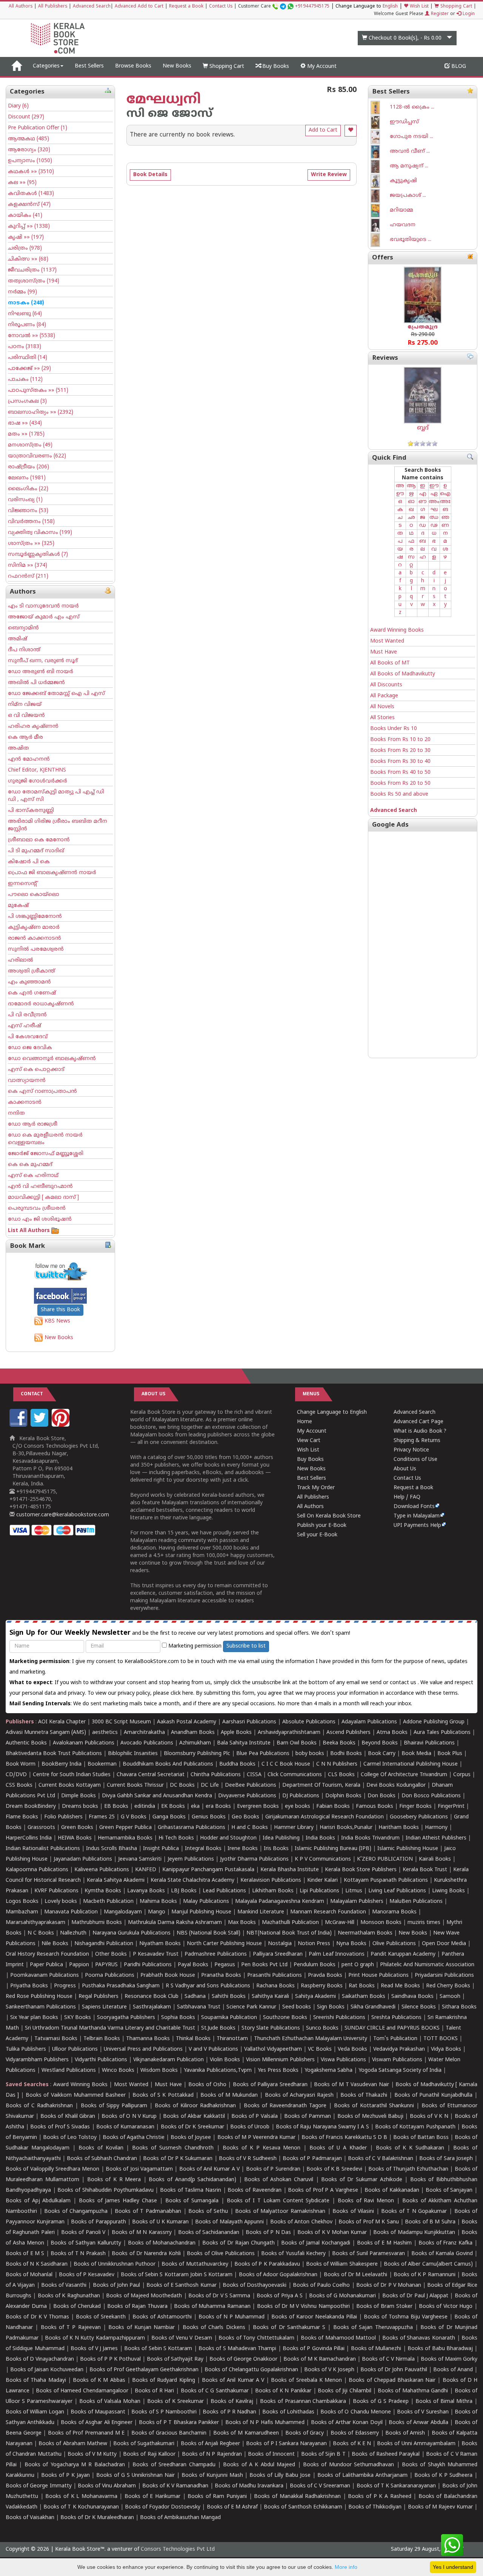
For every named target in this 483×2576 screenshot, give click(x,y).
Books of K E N (352, 2444)
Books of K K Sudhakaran (410, 2148)
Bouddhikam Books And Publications (168, 1764)
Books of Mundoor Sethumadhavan (348, 2465)
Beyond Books (380, 1743)
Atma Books (392, 1733)
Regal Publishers (98, 1997)
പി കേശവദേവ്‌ (28, 1037)
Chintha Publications (216, 1775)
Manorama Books (394, 1912)
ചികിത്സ (28, 259)
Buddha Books (237, 1764)
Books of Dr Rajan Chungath (238, 2243)
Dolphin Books (343, 1796)
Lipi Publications (319, 1891)
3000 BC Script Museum (121, 1722)
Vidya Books (446, 2049)
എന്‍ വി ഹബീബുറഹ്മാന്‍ (40, 1187)
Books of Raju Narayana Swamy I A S (322, 2127)
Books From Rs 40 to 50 (400, 772)
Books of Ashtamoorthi (162, 2317)
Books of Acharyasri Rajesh (299, 2095)
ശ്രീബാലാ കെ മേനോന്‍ (39, 840)
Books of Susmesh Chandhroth (173, 2148)
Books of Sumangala (192, 2201)
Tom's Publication (395, 2039)
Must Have (384, 652)
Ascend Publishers (348, 1733)
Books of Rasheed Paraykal (386, 2454)
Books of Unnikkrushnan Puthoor (115, 2264)
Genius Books (209, 1817)
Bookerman (102, 1764)
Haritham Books (399, 1828)
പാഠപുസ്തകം (38, 390)
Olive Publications (394, 1944)
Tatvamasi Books (56, 2039)
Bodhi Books (346, 1754)
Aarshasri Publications (249, 1722)
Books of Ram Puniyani (217, 2497)
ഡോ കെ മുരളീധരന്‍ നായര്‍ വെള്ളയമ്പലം (45, 1139)
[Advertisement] (423, 945)
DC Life (210, 1785)
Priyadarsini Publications (444, 1975)
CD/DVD (16, 1775)
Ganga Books (169, 1817)
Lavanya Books (146, 1891)
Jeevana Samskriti (140, 1859)
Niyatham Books (160, 1944)
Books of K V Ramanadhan (175, 2486)
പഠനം (25, 347)
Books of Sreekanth (101, 2317)
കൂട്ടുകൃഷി (403, 181)
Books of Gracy (305, 2433)
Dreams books (80, 1807)
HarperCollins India (29, 1838)
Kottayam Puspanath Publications (386, 1880)
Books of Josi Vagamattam (139, 2169)
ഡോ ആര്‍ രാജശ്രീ (33, 1124)
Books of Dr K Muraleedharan (97, 2518)
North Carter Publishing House (224, 1944)
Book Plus (450, 1754)
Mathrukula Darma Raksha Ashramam (175, 1923)
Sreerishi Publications (339, 2018)
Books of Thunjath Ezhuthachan (408, 2169)
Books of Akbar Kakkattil (194, 2116)
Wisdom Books (159, 2070)
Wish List (418, 7)
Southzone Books (285, 2018)
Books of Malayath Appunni (229, 2222)
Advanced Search (92, 7)
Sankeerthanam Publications (41, 2007)
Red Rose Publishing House (39, 1997)
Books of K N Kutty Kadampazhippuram (95, 2338)
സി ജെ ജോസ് (169, 114)
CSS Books (19, 1785)
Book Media (416, 1754)
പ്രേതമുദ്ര (423, 327)
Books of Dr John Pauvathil (394, 2370)
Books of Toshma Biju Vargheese (406, 2317)
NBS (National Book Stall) (208, 1933)
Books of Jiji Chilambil (345, 2391)
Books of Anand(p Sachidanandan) (192, 2180)
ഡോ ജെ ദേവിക (30, 1048)
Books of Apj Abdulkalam (38, 2201)
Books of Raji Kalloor (149, 2454)
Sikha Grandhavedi (373, 2007)
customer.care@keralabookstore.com (62, 1515)
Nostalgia (280, 1944)
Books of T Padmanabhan (148, 2212)
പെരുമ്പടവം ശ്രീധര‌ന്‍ (37, 1208)
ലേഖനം (27, 478)
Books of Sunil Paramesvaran (368, 2254)
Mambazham (22, 1912)
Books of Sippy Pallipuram (114, 2106)
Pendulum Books (315, 1965)
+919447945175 (312, 7)
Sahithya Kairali (270, 1997)
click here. (183, 1693)
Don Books (381, 1796)
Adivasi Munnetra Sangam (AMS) (46, 1733)
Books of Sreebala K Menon (306, 2380)
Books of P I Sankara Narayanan (286, 2444)
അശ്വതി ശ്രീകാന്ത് (32, 971)
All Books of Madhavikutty (403, 674)
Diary (18, 106)
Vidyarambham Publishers (37, 2060)
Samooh (450, 1997)
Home (305, 1422)
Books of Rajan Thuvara (137, 2307)
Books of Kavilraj (232, 2402)
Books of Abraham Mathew (73, 2444)
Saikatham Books (364, 1997)
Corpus (462, 1775)
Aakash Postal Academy (187, 1722)
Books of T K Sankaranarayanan (396, 2486)
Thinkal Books (193, 2039)
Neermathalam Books (365, 1933)
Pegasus (225, 1965)
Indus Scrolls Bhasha (112, 1849)
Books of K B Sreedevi (334, 2169)
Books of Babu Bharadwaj (440, 2349)
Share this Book (60, 1310)
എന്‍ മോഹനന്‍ (29, 759)
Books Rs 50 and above (399, 794)
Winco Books (118, 2070)
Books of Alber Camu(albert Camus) (428, 2264)
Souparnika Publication (229, 2018)
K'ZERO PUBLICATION (385, 1859)
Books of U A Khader (338, 2148)
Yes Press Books (278, 2070)
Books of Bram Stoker (384, 2307)
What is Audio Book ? (420, 1431)
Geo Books (245, 1817)
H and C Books (250, 1828)
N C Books (41, 1933)
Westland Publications (69, 2070)
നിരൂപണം (27, 325)
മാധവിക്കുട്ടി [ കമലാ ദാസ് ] (43, 1197)
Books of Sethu (208, 2212)
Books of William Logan (35, 2412)
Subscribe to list (246, 1646)
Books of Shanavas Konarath (419, 2338)
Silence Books (419, 2007)
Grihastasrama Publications (192, 1828)
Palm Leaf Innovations (337, 1954)
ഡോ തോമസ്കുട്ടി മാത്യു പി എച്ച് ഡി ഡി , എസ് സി (56, 796)
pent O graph (358, 1965)
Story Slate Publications (271, 2028)
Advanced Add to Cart (139, 7)
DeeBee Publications (251, 1785)
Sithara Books (459, 2007)
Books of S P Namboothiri (164, 2412)
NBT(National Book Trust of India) (289, 1933)
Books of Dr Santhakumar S (289, 2328)
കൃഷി (26, 237)
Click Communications (295, 1775)
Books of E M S (25, 2254)
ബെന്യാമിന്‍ (23, 628)
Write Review (329, 175)
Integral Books (203, 1849)
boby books (310, 1754)
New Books (177, 66)
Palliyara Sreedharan (278, 1954)
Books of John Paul (117, 2285)
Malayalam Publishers (357, 1902)
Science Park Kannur (251, 2007)
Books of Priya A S (280, 2296)
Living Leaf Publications (397, 1891)
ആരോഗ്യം (29, 150)
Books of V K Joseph (329, 2370)
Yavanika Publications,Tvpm (218, 2070)
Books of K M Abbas (99, 2380)
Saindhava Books (412, 1997)
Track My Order (316, 1488)
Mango (157, 1912)
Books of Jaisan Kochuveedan (47, 2370)
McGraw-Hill (340, 1923)
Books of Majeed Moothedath (144, 2296)
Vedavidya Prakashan (399, 2049)
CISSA (254, 1775)
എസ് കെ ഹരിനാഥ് (33, 1176)
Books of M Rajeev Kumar (441, 2507)
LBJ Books (184, 1891)
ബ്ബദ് (423, 428)
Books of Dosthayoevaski (255, 2285)
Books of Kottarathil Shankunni (374, 2106)
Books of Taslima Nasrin (191, 2190)
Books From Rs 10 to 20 (400, 740)
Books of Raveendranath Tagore (285, 2106)
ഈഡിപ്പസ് (404, 122)
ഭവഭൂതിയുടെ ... (411, 240)
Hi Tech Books (176, 1838)
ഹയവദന (403, 225)
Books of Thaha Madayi (36, 2380)
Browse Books (133, 66)
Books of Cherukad (77, 2307)
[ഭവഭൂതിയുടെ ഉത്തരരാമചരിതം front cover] (380, 240)
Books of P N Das (268, 2233)
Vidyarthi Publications (101, 2060)
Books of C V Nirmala (388, 2359)
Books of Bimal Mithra (444, 2402)
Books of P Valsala (255, 2116)
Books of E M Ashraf (232, 2507)
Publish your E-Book (322, 1526)
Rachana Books (275, 1986)
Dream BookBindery (31, 1807)
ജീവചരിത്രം (32, 270)
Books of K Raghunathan (69, 2296)
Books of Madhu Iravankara (249, 2486)
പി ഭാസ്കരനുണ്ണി (31, 811)
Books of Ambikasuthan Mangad (180, 2518)
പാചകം (25, 380)
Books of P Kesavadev (87, 2275)
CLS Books (341, 1775)
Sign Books (331, 2007)
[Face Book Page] (19, 1425)
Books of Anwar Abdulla (418, 2423)
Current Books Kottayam (70, 1785)
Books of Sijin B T (323, 2454)
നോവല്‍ (32, 336)
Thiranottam (232, 2039)
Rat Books (362, 1986)
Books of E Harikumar (152, 2497)
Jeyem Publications (191, 1859)
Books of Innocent (271, 2454)
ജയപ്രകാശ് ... (408, 196)
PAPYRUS (106, 1965)
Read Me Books (400, 1986)
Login (468, 14)
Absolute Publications (309, 1722)
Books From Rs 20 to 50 (400, 783)
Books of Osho (207, 2085)
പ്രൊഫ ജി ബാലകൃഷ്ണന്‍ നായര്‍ (52, 873)
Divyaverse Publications (247, 1796)
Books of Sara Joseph (446, 2159)
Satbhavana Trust (199, 2007)
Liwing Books (448, 1891)
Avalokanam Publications (84, 1743)
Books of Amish (405, 2433)
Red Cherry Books (448, 1986)
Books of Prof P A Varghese (323, 2190)
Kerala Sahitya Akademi (116, 1880)
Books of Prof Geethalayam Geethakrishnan (144, 2370)
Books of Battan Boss (421, 2138)
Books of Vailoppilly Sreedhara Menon (52, 2169)
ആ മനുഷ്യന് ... (409, 166)
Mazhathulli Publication (290, 1923)
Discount (26, 117)
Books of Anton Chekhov (301, 2222)
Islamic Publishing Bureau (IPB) (333, 1849)
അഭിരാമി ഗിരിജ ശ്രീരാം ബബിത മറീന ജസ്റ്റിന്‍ (58, 825)
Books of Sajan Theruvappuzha (373, 2328)
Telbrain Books (102, 2039)
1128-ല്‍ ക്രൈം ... (412, 107)
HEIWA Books (75, 1838)
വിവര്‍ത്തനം (31, 522)
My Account (321, 67)
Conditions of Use (415, 1460)
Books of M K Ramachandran (320, 2359)
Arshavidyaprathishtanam (289, 1733)
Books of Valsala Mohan (110, 2402)
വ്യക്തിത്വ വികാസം (40, 533)
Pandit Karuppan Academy (403, 1954)
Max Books (242, 1923)
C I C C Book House (286, 1764)
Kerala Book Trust (425, 1870)
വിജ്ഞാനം (28, 511)
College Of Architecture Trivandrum (404, 1775)
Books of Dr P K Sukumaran (178, 2159)
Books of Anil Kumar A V (210, 2169)
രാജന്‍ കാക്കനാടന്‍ (35, 938)
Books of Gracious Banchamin (169, 2433)
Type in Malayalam (417, 1516)
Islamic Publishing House (408, 1849)
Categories (46, 66)
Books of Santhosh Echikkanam (303, 2507)
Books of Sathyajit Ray (175, 2359)
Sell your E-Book (317, 1535)
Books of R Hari (155, 2391)
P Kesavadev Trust (156, 1954)
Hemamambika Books (125, 1838)
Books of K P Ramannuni (425, 2275)
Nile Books (55, 1944)
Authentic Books (26, 1743)
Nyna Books (351, 1944)
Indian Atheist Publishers (436, 1838)
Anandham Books (193, 1733)
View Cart (309, 1441)
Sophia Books (178, 2018)
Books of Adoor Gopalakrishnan (278, 2275)
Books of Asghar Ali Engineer (97, 2423)
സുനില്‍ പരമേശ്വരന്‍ (36, 949)
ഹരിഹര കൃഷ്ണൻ (33, 726)
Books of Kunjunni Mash (212, 2476)
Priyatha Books (29, 1986)
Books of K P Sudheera (444, 2476)
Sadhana (195, 1997)
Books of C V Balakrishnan (381, 2159)
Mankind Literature (261, 1912)
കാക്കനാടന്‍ (25, 1102)
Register (439, 14)
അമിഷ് (18, 639)
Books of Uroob (250, 2127)
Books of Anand (453, 2370)
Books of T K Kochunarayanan (81, 2507)
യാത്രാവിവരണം (37, 456)
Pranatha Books (221, 1975)
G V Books (134, 1817)
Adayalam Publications (369, 1722)
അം (434, 502)
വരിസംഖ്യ (25, 500)
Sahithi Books (229, 1997)
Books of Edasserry (355, 2433)
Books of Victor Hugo (446, 2307)
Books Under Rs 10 (394, 729)
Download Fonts (414, 1507)
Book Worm (21, 1764)
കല (22, 183)
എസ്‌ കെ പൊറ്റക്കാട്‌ (36, 1070)
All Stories (382, 718)
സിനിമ (28, 565)
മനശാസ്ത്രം (30, 445)
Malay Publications (206, 1902)
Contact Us (221, 7)
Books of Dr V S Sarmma (219, 2296)
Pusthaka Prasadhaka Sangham (121, 1986)
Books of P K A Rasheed (379, 2497)
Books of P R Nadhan (229, 2412)
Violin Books (225, 2060)
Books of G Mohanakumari (342, 2296)
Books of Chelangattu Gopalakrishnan (251, 2370)
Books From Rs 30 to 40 (400, 762)
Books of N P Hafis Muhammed (265, 2423)
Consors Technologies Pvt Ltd (178, 2549)
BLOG (458, 67)
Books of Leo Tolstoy (70, 2138)
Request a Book (186, 7)
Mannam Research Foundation (328, 1912)
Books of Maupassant (98, 2412)
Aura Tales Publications (442, 1733)
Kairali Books (435, 1859)
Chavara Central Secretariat (151, 1775)
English (390, 7)
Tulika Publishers (26, 2049)
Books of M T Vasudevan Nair (351, 2085)
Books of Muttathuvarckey (195, 2264)
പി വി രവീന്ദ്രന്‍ (27, 1015)
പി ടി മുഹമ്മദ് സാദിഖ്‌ (36, 851)
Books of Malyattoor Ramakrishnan (280, 2212)
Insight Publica (161, 1849)
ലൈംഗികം (28, 489)
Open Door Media (444, 1944)
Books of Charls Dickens (214, 2328)
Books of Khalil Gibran (68, 2116)
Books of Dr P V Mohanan (389, 2285)
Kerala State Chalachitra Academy (192, 1880)
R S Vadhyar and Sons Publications (208, 1986)
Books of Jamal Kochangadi (316, 2243)
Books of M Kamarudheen (246, 2433)
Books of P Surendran (273, 2169)
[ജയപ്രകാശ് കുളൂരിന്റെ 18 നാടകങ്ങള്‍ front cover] (380, 196)
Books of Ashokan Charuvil (279, 2180)
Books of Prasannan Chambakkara (303, 2402)
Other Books (111, 1954)
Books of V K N (429, 2116)
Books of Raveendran (254, 2190)
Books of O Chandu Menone (356, 2412)
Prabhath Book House (168, 1975)
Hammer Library (294, 1828)
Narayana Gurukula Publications (132, 1933)
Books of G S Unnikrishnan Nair (135, 2476)
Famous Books (375, 1807)
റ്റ (411, 565)
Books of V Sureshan (423, 2412)
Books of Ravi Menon (366, 2201)
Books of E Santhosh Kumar (182, 2285)
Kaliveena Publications (102, 1870)
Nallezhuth (73, 1933)
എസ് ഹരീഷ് (25, 1026)
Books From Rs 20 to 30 (400, 751)
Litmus (354, 1891)
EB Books (116, 1807)
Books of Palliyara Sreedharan (270, 2085)
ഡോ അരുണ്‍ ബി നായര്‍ (41, 672)
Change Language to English (332, 1412)
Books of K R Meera (114, 2180)
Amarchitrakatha (144, 1733)
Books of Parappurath (98, 2222)
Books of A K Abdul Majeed (259, 2465)
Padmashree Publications (216, 1954)
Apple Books (236, 1733)
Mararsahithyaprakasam (35, 1923)
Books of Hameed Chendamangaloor (82, 2391)
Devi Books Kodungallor (396, 1785)
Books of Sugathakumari (144, 2444)
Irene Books (243, 1849)
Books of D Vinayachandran (40, 2359)
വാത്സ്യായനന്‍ (27, 1081)
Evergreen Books (258, 1807)
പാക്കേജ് (29, 369)
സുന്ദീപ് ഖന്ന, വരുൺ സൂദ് (43, 661)
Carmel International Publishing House (411, 1764)
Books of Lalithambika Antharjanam (362, 2476)
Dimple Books (78, 1796)
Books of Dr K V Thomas (37, 2317)
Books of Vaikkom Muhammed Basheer (76, 2095)
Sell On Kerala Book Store (329, 1516)
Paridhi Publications (148, 1965)
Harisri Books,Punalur (346, 1828)
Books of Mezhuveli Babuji (370, 2116)
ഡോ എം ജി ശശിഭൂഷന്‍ (40, 1219)
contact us (404, 1683)
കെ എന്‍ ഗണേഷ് (32, 993)
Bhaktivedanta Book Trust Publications (54, 1754)
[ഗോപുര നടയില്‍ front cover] (380, 137)
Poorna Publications (110, 1975)
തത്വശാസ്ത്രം (34, 281)
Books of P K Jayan (65, 2476)
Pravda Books (325, 1975)
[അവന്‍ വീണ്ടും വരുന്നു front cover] (380, 152)
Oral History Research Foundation (47, 1954)
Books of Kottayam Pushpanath (415, 2127)
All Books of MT (390, 663)
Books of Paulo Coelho (321, 2285)
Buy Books (275, 67)
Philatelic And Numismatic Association (427, 1965)
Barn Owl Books (297, 1743)
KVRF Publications (56, 1891)
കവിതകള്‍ (31, 194)
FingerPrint (451, 1807)
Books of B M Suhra (430, 2222)
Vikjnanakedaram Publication (168, 2060)
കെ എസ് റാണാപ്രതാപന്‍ (42, 1092)
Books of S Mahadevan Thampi (237, 2349)
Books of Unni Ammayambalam (416, 2444)
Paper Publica (46, 1965)
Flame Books (22, 1817)
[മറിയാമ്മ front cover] (380, 211)
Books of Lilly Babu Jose (280, 2476)
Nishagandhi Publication (104, 1944)
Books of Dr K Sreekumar (192, 2127)
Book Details (150, 175)
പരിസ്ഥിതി (28, 358)
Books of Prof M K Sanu (369, 2222)
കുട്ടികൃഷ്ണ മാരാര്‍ (34, 927)
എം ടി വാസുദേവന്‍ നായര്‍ (43, 606)
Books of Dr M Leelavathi (356, 2275)
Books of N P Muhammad (232, 2317)
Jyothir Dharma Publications (254, 1859)
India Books (320, 1838)
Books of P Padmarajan (312, 2159)
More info (346, 2567)
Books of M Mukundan (229, 2095)
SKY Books (78, 2018)
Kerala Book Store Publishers (361, 1870)
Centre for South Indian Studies (72, 1775)
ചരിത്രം (25, 248)
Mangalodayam (123, 1912)
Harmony (436, 1828)
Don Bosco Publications (431, 1796)
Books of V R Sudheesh (248, 2159)
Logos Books (22, 1902)
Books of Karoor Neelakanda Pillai (314, 2317)
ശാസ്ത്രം (31, 544)
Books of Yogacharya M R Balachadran (75, 2465)
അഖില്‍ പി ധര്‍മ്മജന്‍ (36, 683)
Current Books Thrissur (135, 1785)
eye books (298, 1807)
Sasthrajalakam (152, 2007)
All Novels (382, 707)
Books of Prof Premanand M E (86, 2433)
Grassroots (41, 1828)
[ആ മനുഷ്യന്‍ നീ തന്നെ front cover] (380, 166)
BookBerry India (62, 1764)
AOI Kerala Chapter (62, 1722)
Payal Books (193, 1965)
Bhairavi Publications (429, 1743)
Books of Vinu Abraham (107, 2486)
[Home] (16, 66)
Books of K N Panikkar (283, 2391)
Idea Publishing (281, 1838)
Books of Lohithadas (288, 2412)
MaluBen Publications (416, 1902)
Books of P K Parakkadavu (267, 2264)
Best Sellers (89, 66)
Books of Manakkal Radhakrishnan (297, 2497)
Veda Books (352, 2049)
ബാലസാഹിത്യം (41, 412)
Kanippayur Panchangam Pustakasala (208, 1870)
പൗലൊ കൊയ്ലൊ (34, 895)
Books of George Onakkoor (243, 2359)
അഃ (445, 502)
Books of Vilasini (353, 2212)
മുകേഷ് (18, 906)
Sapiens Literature (104, 2007)
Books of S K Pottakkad (163, 2095)
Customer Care (284, 7)
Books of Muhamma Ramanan (212, 2307)
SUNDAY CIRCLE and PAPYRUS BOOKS (392, 2028)
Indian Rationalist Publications (43, 1849)
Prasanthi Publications (275, 1975)
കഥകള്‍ (31, 172)
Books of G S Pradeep (381, 2402)
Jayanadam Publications (83, 1859)
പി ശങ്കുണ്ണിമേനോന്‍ (35, 917)
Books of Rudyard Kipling (164, 2380)
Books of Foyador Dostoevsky (163, 2507)
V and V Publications (213, 2049)
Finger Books (415, 1807)
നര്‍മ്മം (22, 292)
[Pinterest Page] (62, 1425)
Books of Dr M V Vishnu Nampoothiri (303, 2307)
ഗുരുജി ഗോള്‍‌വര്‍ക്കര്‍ (38, 781)
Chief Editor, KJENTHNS (37, 770)
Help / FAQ (407, 1497)
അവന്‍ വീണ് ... (410, 151)
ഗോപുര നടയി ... (411, 137)
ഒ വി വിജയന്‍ (26, 716)
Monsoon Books (381, 1923)
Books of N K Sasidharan (37, 2264)
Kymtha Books (103, 1891)
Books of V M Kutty (92, 2454)
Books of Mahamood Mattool (338, 2338)
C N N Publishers (337, 1764)
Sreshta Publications (396, 2018)
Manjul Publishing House (201, 1912)
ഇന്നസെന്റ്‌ (22, 884)
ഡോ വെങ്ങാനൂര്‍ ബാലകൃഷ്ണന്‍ (52, 1059)
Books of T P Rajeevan (71, 2328)
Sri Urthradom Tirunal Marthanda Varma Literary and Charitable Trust (110, 2028)
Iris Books (276, 1849)
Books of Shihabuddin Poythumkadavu (105, 2190)
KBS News (57, 1321)
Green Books (77, 1828)
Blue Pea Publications (263, 1754)
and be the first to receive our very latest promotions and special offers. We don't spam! (180, 1633)
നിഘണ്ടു (25, 314)
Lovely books (61, 1902)
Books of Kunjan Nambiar (142, 2328)
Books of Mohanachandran (162, 2243)
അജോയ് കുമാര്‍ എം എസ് (44, 617)
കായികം (25, 216)
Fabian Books (333, 1807)
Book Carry (382, 1754)
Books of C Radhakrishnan (39, 2106)
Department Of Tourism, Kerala (321, 1785)
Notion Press (314, 1944)
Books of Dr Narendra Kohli (146, 2254)
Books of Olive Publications (221, 2254)
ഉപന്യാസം (30, 161)
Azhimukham (195, 1743)
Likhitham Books (273, 1891)
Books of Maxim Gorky (449, 2359)
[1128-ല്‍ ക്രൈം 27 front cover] (380, 108)
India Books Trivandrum (370, 1838)
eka (195, 1807)
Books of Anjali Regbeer (210, 2444)
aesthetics (105, 1733)
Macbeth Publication (108, 1902)
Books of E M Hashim (384, 2243)
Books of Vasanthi (64, 2285)
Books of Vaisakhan (30, 2518)
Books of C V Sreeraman (320, 2486)
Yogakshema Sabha (328, 2070)
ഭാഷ (25, 423)
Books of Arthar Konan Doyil (347, 2423)
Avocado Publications (147, 1743)
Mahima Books (158, 1902)
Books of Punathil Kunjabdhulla (433, 2095)
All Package (384, 696)
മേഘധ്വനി (164, 100)
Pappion (79, 1965)
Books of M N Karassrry (142, 2233)
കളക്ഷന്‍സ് (29, 205)
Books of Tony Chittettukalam (256, 2338)
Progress (65, 1986)
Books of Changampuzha (76, 2212)
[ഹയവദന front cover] (380, 225)
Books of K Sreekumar (175, 2402)
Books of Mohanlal (29, 2275)
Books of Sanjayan (449, 2190)
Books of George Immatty (39, 2486)
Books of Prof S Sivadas (60, 2127)
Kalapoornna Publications (37, 1870)
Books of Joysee (191, 2138)
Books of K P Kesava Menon (262, 2148)
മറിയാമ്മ (401, 210)
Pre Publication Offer (38, 128)
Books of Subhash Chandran (102, 2159)
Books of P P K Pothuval (110, 2359)
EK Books (173, 1807)
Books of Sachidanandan (209, 2233)
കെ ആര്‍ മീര (25, 737)
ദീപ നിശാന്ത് (24, 650)
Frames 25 (102, 1817)
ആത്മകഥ (28, 139)
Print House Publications (378, 1975)
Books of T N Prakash (78, 2254)
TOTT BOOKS (441, 2039)
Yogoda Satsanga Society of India (400, 2070)
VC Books (320, 2049)
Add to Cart (323, 130)
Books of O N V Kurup (129, 2116)
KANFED (146, 1870)
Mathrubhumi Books (97, 1923)
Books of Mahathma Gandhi (413, 2391)
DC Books (182, 1785)
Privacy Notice (411, 1450)
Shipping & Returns (417, 1441)
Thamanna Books (148, 2039)
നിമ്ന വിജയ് (25, 705)
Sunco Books (322, 2028)
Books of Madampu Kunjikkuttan (414, 2233)
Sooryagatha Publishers (126, 2018)
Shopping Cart (455, 7)
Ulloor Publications (75, 2049)
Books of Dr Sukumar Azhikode (361, 2180)
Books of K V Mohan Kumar (332, 2233)
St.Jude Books (218, 2028)
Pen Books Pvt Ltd (264, 1965)
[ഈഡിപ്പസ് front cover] (380, 122)
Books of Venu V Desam (182, 2338)
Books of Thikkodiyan (375, 2507)
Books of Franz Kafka (446, 2243)
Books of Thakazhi (364, 2095)
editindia (145, 1807)
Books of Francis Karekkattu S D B (344, 2138)
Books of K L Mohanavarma (81, 2497)
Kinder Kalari (322, 1880)
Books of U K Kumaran (160, 2222)
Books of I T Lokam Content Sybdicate (278, 2201)
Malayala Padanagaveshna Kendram (280, 1902)
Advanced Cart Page (418, 1422)
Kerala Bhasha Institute (290, 1870)
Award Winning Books (397, 630)
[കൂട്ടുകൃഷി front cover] (380, 181)
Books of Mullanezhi (376, 2349)
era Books (218, 1807)
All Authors (21, 7)
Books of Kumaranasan (125, 2127)
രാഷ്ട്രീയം (28, 467)
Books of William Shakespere (342, 2264)
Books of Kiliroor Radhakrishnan (195, 2106)
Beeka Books (339, 1743)
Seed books (297, 2007)
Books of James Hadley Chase (118, 2201)
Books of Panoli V (83, 2233)
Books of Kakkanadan (392, 2190)
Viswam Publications (397, 2060)
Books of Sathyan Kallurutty (86, 2243)
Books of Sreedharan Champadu (174, 2465)
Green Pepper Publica (125, 1828)
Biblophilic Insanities (133, 1754)
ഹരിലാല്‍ (21, 960)
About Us (405, 1469)
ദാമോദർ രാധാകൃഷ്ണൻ (41, 1004)
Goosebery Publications (419, 1817)
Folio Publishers (63, 1817)
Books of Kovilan (101, 2148)
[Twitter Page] (40, 1425)
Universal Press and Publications (143, 2049)
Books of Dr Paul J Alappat (415, 2296)
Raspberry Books (322, 1986)
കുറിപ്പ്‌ (29, 226)
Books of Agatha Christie (134, 2138)
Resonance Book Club (152, 1997)
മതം (26, 434)
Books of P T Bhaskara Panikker (179, 2423)
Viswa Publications (343, 2060)
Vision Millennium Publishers (280, 2060)
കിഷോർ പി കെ (29, 862)
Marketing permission (194, 1646)
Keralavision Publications (271, 1880)
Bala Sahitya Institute (244, 1743)
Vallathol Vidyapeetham (273, 2049)
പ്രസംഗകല (27, 401)
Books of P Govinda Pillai (314, 2349)
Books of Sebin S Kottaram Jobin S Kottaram (177, 2275)
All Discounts (386, 685)
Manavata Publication (71, 1912)
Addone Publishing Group (434, 1722)
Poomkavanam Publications (45, 1975)
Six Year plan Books (34, 2018)
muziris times (424, 1923)
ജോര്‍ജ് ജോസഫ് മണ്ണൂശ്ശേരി (46, 1154)
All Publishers (53, 7)
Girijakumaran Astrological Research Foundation (325, 1817)
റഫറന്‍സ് (28, 576)
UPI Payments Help (417, 1526)
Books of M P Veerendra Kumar (256, 2138)
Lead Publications (224, 1891)
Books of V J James (94, 2349)
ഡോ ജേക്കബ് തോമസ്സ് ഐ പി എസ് (56, 694)
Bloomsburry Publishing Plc (197, 1754)
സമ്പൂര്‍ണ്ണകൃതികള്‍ (38, 555)
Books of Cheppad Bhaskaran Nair (392, 2380)
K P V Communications (323, 1859)
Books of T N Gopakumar (414, 2212)
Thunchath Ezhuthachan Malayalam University (311, 2039)
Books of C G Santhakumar (215, 2391)
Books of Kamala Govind (442, 2254)
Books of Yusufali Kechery (293, 2254)
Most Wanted (387, 641)
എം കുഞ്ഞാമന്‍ (29, 982)
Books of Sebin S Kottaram (158, 2349)
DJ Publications (301, 1796)
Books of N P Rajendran (212, 2454)
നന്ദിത (16, 1113)
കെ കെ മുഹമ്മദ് (30, 1165)
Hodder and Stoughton (228, 1838)
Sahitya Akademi (315, 1997)
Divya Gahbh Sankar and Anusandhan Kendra (157, 1796)
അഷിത (18, 748)
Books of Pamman (308, 2116)
